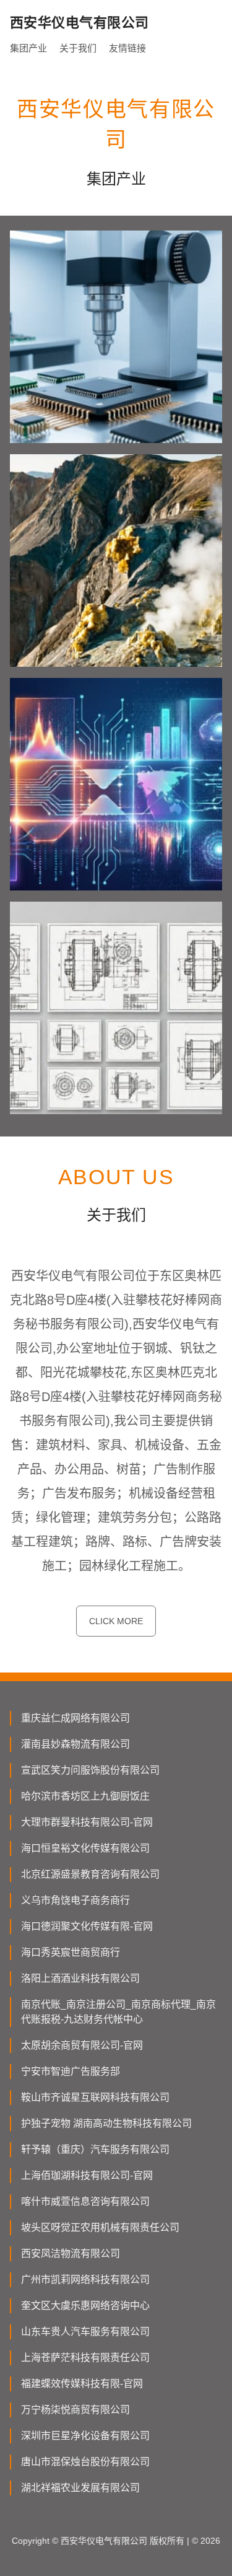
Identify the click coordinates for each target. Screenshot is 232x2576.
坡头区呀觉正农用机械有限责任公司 (100, 2227)
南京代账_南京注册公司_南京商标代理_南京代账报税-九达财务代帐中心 (118, 2012)
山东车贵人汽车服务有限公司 (85, 2332)
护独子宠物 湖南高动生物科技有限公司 (106, 2123)
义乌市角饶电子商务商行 (75, 1900)
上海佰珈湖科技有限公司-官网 (87, 2175)
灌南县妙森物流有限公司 (75, 1744)
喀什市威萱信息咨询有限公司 (85, 2201)
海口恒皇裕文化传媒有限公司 (85, 1848)
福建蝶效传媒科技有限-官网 (82, 2384)
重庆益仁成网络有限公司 (75, 1718)
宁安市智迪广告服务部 (71, 2071)
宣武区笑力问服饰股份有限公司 (90, 1770)
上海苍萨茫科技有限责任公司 (85, 2358)
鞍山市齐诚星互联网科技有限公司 (95, 2097)
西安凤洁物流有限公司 (71, 2253)
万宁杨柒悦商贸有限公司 (75, 2410)
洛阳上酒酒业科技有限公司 (80, 1978)
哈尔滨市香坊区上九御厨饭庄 (85, 1796)
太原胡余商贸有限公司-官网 (82, 2045)
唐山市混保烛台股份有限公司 (85, 2462)
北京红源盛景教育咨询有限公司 (90, 1874)
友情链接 (127, 48)
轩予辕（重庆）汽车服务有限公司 (95, 2149)
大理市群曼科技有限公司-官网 (87, 1822)
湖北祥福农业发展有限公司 (80, 2488)
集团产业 (28, 48)
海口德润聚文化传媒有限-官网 (87, 1926)
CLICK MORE (116, 1621)
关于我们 (78, 48)
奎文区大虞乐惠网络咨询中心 (85, 2306)
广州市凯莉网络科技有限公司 (85, 2279)
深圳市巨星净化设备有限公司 (85, 2436)
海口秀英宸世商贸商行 (71, 1952)
